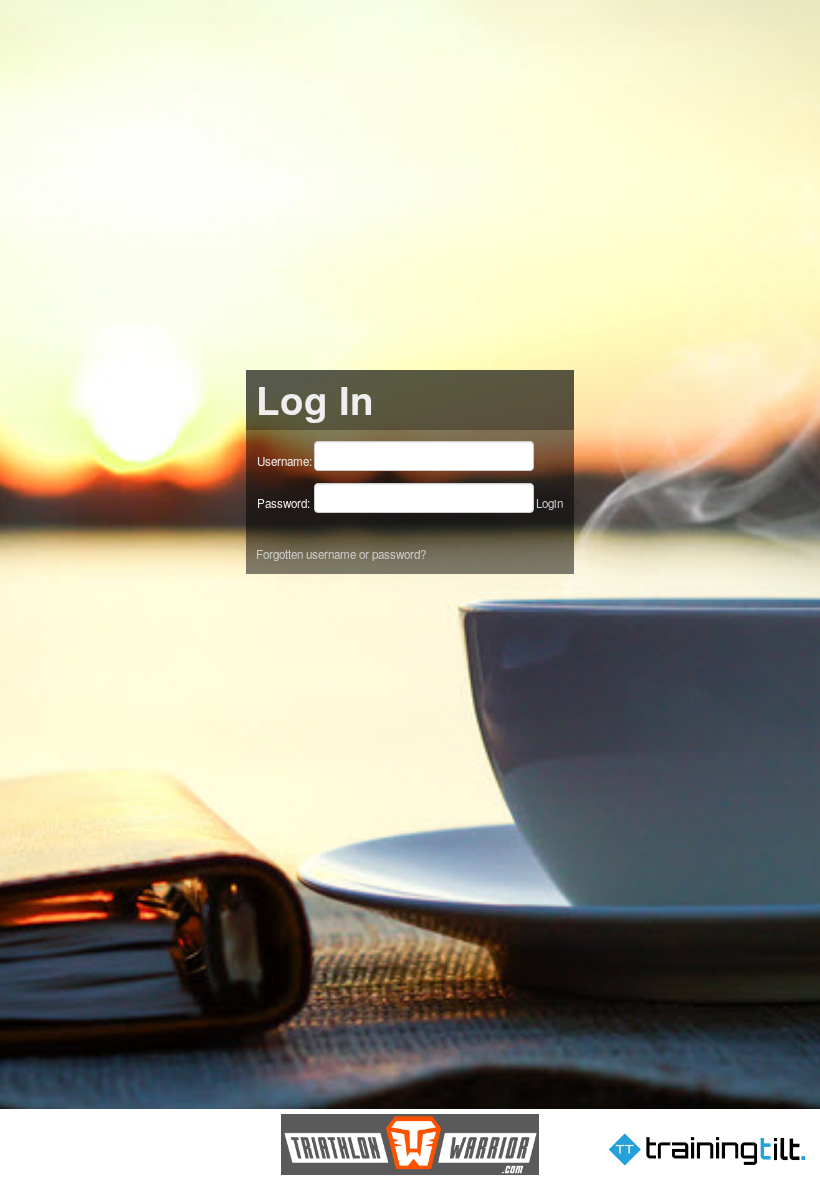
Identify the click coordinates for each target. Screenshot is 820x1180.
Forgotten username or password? (341, 554)
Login (549, 503)
